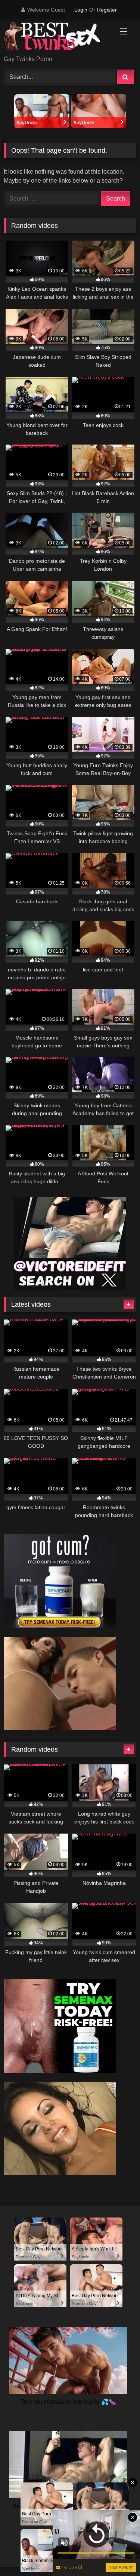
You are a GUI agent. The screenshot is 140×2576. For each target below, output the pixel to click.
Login (81, 10)
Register (107, 10)
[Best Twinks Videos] (57, 38)
